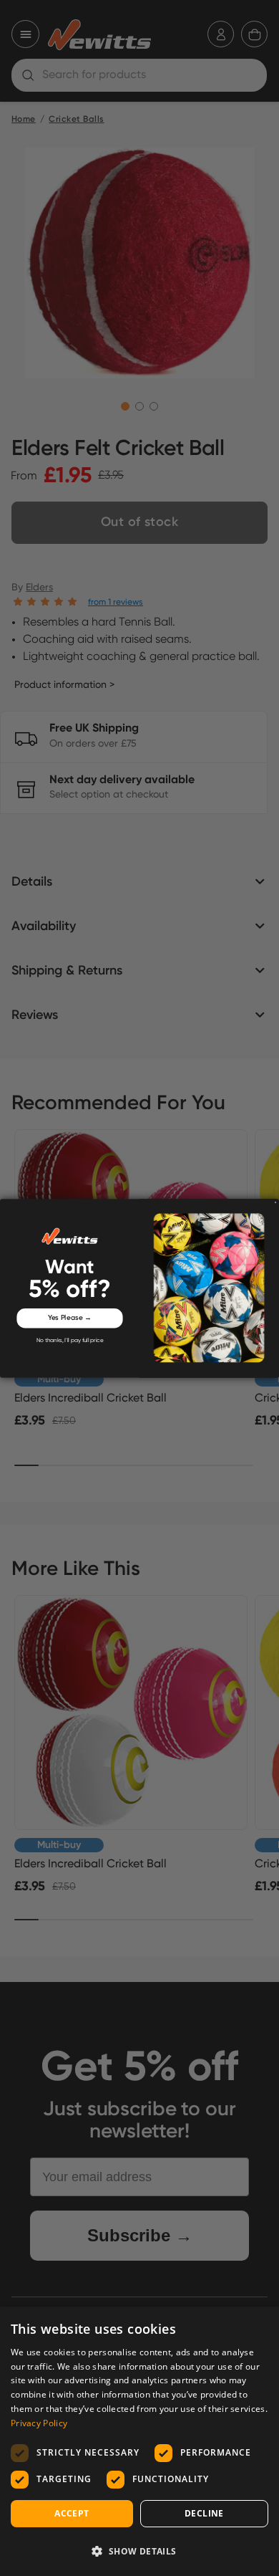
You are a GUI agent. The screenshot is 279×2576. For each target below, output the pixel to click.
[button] (139, 2551)
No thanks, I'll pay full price (70, 1341)
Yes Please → (70, 1318)
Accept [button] (72, 2513)
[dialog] (139, 2441)
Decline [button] (204, 2513)
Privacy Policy (39, 2423)
